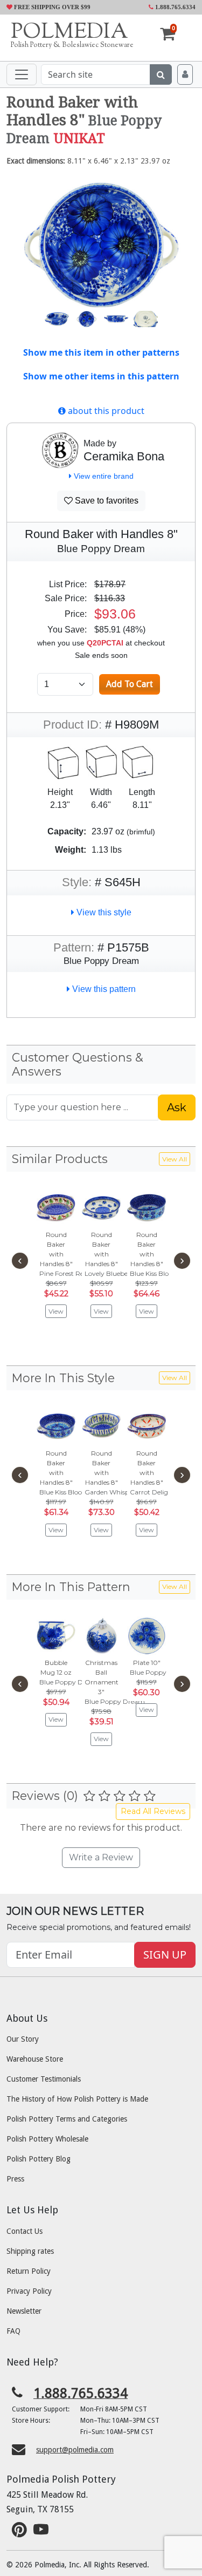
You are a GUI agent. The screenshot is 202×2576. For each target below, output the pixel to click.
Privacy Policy (29, 2291)
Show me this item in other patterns (101, 352)
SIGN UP (165, 1955)
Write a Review (101, 1857)
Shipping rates (30, 2251)
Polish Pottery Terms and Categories (67, 2119)
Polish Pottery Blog (39, 2159)
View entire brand (103, 476)
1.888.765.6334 (175, 7)
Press (15, 2179)
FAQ (13, 2331)
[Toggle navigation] (22, 74)
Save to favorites (106, 501)
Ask (177, 1107)
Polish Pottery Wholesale (47, 2139)
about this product (105, 411)
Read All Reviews (153, 1811)
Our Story (23, 2039)
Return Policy (29, 2271)
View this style (103, 912)
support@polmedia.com (75, 2450)
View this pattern (103, 989)
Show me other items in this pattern (101, 376)
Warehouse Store (35, 2059)
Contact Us (25, 2231)
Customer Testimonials (44, 2079)
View (56, 1311)
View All (175, 1159)
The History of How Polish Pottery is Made (77, 2099)
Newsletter (24, 2311)
